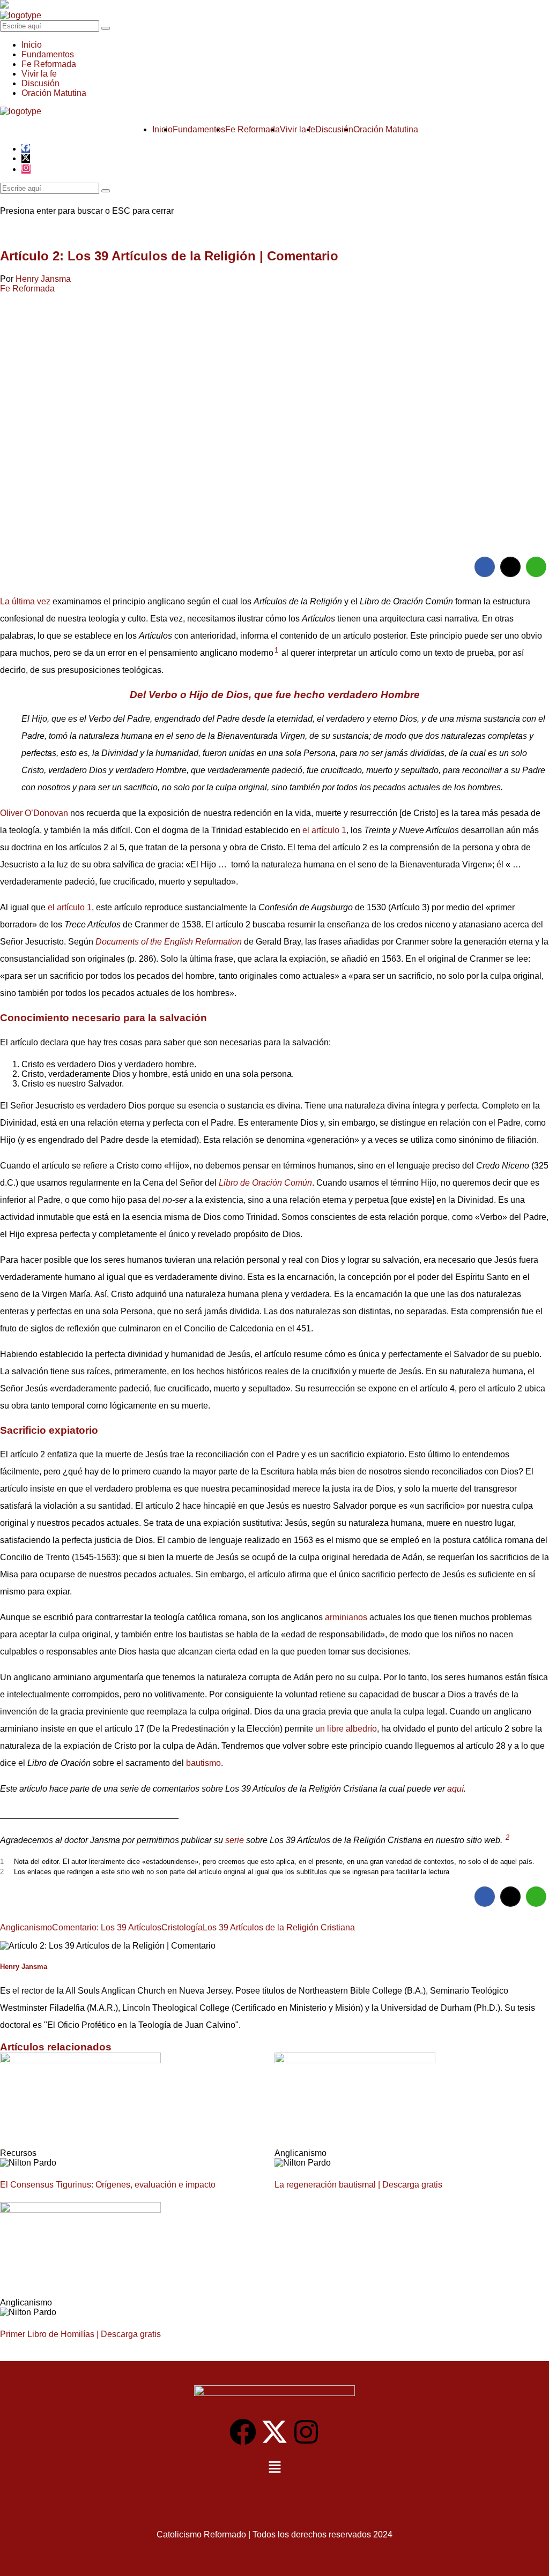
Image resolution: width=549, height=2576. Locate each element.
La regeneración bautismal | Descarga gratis (358, 2185)
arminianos (346, 1617)
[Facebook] (243, 2432)
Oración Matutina (54, 93)
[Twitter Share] (510, 567)
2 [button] (507, 1837)
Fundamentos (48, 54)
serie (235, 1840)
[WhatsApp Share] (536, 567)
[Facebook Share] (485, 567)
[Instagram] (306, 2432)
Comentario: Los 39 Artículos (107, 1927)
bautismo (203, 1763)
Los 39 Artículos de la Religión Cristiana (279, 1927)
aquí (455, 1789)
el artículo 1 (324, 830)
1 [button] (276, 650)
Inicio (32, 45)
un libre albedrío (346, 1729)
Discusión (40, 83)
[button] (274, 2468)
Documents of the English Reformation (169, 942)
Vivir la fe (39, 74)
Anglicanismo (26, 1927)
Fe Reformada (49, 64)
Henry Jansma (43, 279)
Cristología (182, 1927)
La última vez (25, 601)
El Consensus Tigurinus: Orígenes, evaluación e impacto (108, 2185)
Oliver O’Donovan (34, 813)
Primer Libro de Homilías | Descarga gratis (80, 2334)
